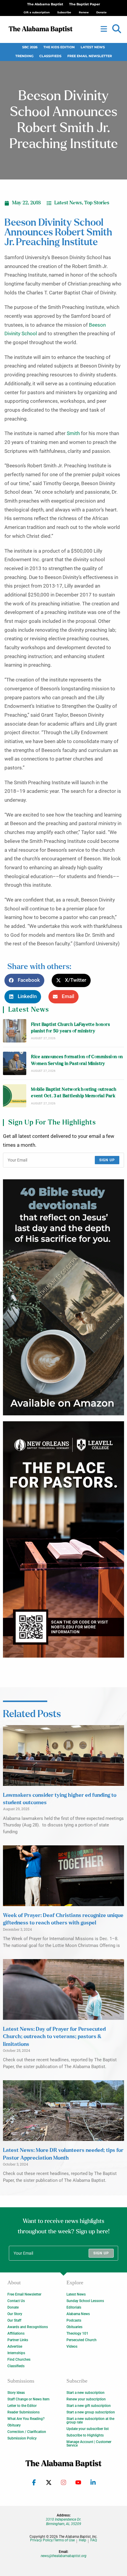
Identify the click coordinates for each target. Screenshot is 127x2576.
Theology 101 (77, 2333)
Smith (73, 433)
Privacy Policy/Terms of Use (52, 2540)
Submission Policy (22, 2438)
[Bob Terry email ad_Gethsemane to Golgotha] (63, 1297)
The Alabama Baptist (45, 4)
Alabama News (78, 2314)
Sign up (107, 1160)
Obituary (14, 2425)
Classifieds (50, 56)
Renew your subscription (86, 2399)
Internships (16, 2353)
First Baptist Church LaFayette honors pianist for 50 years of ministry (70, 1028)
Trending (24, 56)
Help (83, 2540)
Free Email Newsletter (90, 56)
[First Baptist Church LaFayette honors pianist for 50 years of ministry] (15, 1031)
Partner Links (18, 2340)
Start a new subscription (86, 2393)
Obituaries (74, 2327)
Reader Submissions (23, 2412)
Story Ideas (16, 2393)
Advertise (15, 2346)
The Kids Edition (59, 47)
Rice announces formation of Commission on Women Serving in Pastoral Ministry (77, 1060)
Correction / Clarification (27, 2432)
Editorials (74, 2307)
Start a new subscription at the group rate (90, 2421)
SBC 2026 (30, 47)
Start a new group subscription (91, 2412)
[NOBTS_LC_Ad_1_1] (63, 1539)
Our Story (15, 2314)
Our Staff (14, 2320)
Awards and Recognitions (28, 2327)
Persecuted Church (82, 2340)
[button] (117, 29)
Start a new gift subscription (89, 2406)
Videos (72, 2346)
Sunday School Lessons (85, 2301)
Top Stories (97, 203)
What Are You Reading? (26, 2419)
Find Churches (19, 2360)
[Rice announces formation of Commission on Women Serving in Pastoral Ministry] (15, 1063)
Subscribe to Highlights (85, 2435)
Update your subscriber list (88, 2429)
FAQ (94, 2540)
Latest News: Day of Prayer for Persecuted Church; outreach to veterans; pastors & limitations (54, 2037)
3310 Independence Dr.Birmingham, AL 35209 (63, 2522)
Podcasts (74, 2320)
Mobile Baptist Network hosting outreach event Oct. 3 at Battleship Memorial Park (74, 1093)
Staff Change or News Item (28, 2399)
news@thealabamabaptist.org (64, 2556)
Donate (13, 2307)
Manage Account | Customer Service (89, 2444)
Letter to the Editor (22, 2406)
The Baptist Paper (85, 4)
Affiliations (16, 2333)
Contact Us (16, 2301)
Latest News (93, 47)
